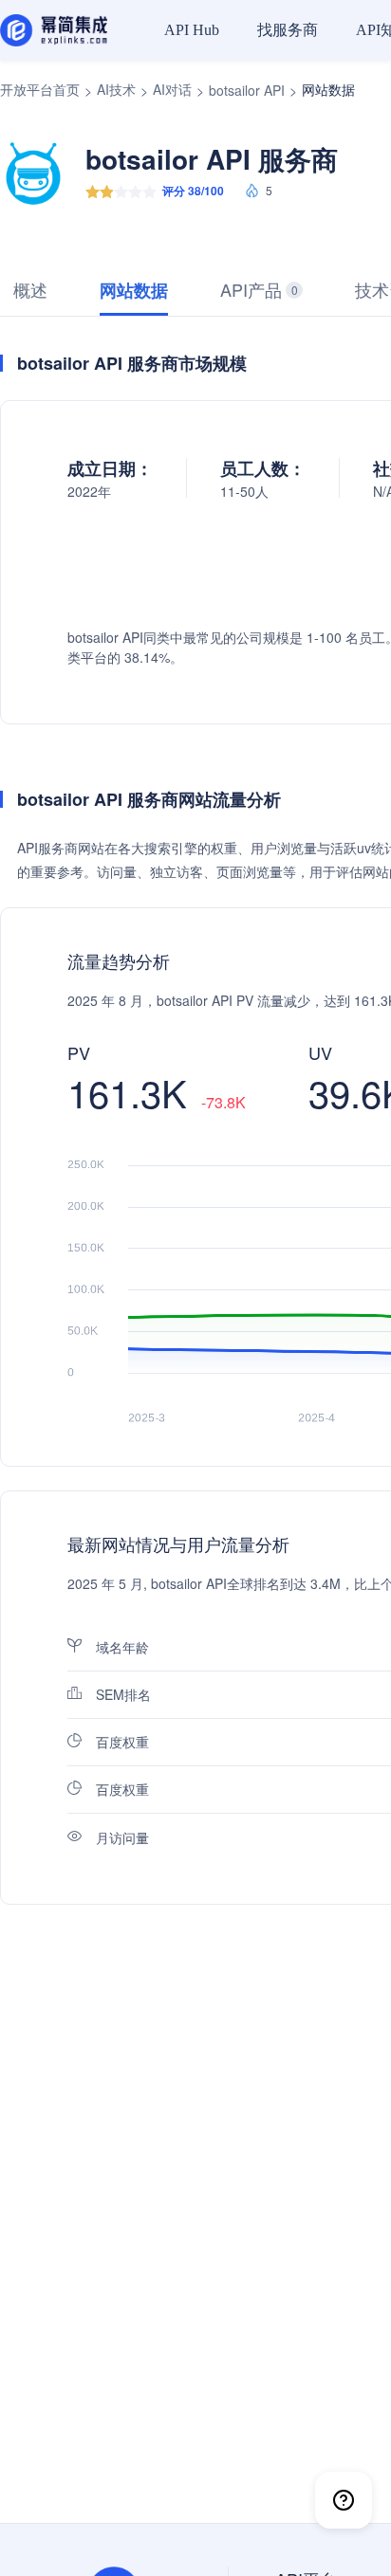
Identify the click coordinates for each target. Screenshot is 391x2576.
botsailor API (247, 90)
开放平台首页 (40, 89)
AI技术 (116, 89)
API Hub (192, 30)
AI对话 (172, 89)
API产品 (259, 289)
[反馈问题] (344, 2500)
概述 (30, 289)
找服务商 (288, 30)
